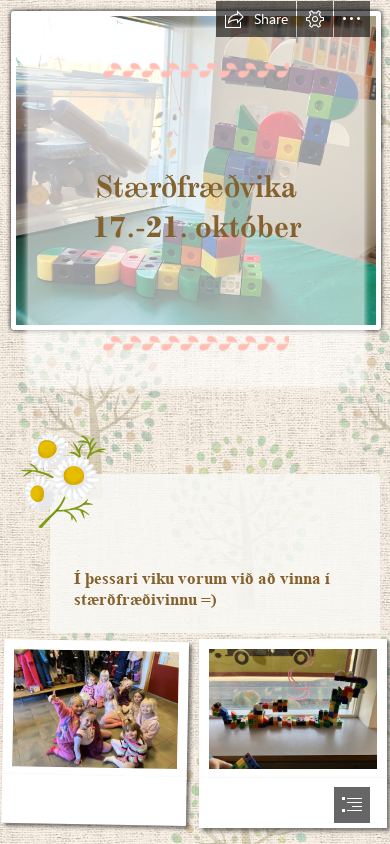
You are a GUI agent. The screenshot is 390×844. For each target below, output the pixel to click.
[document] (195, 422)
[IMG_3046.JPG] (96, 735)
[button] (256, 19)
